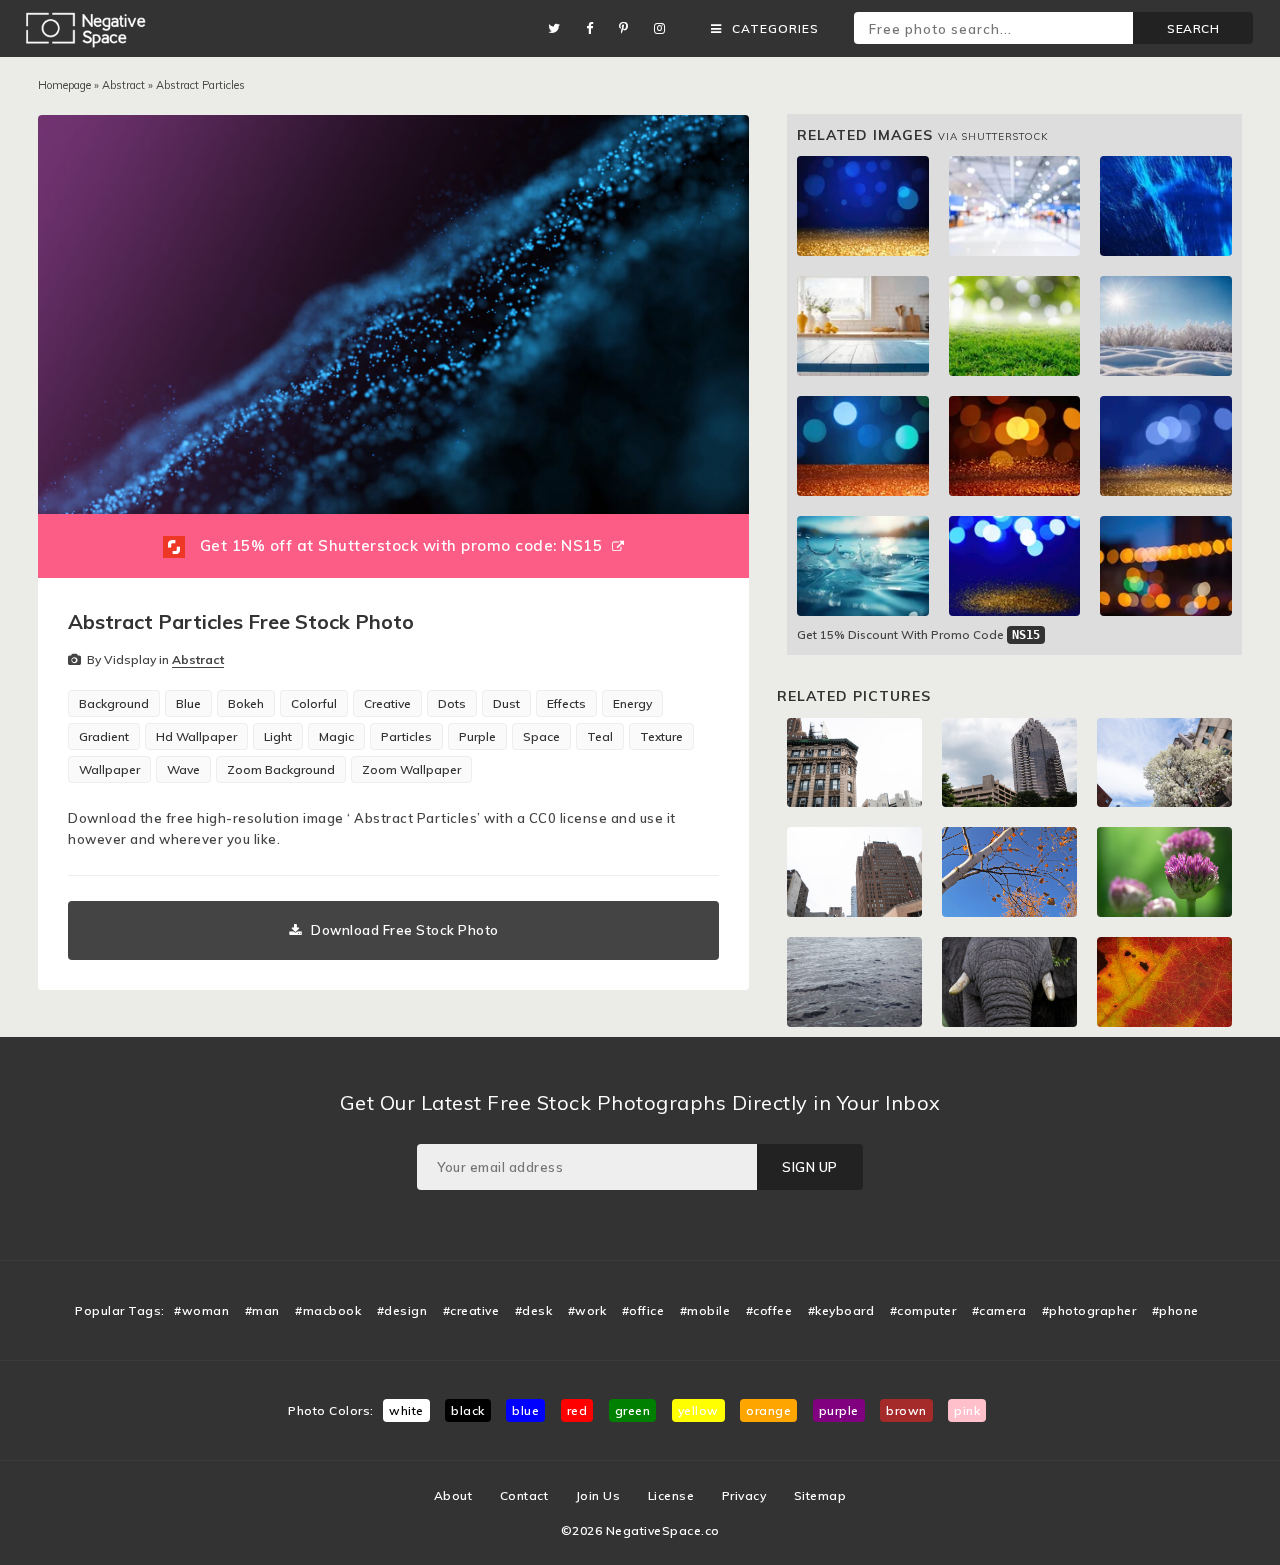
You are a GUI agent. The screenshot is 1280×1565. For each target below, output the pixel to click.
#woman (201, 1310)
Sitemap (820, 1495)
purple (839, 1410)
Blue (188, 703)
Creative (387, 703)
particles (406, 736)
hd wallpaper (196, 736)
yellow (698, 1410)
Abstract (123, 85)
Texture (661, 736)
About (453, 1495)
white (406, 1410)
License (671, 1495)
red (577, 1410)
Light (278, 736)
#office (643, 1310)
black (468, 1410)
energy (632, 703)
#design (402, 1310)
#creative (471, 1310)
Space (541, 736)
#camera (999, 1310)
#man (262, 1310)
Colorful (314, 703)
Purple (477, 736)
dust (506, 703)
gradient (104, 736)
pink (967, 1410)
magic (336, 736)
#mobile (705, 1310)
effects (566, 703)
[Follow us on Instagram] (665, 28)
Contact (524, 1495)
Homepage (64, 85)
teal (600, 736)
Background (114, 703)
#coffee (769, 1310)
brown (906, 1410)
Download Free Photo (405, 930)
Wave (183, 769)
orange (768, 1410)
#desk (534, 1310)
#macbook (328, 1310)
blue (525, 1410)
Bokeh (246, 703)
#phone (1175, 1310)
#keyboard (841, 1310)
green (633, 1410)
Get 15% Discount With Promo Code (918, 634)
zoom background (281, 769)
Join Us (598, 1495)
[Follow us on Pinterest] (629, 28)
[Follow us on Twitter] (559, 28)
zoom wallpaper (411, 769)
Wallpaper (109, 769)
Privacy (744, 1495)
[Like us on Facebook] (595, 28)
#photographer (1089, 1310)
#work (587, 1310)
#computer (923, 1310)
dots (452, 703)
